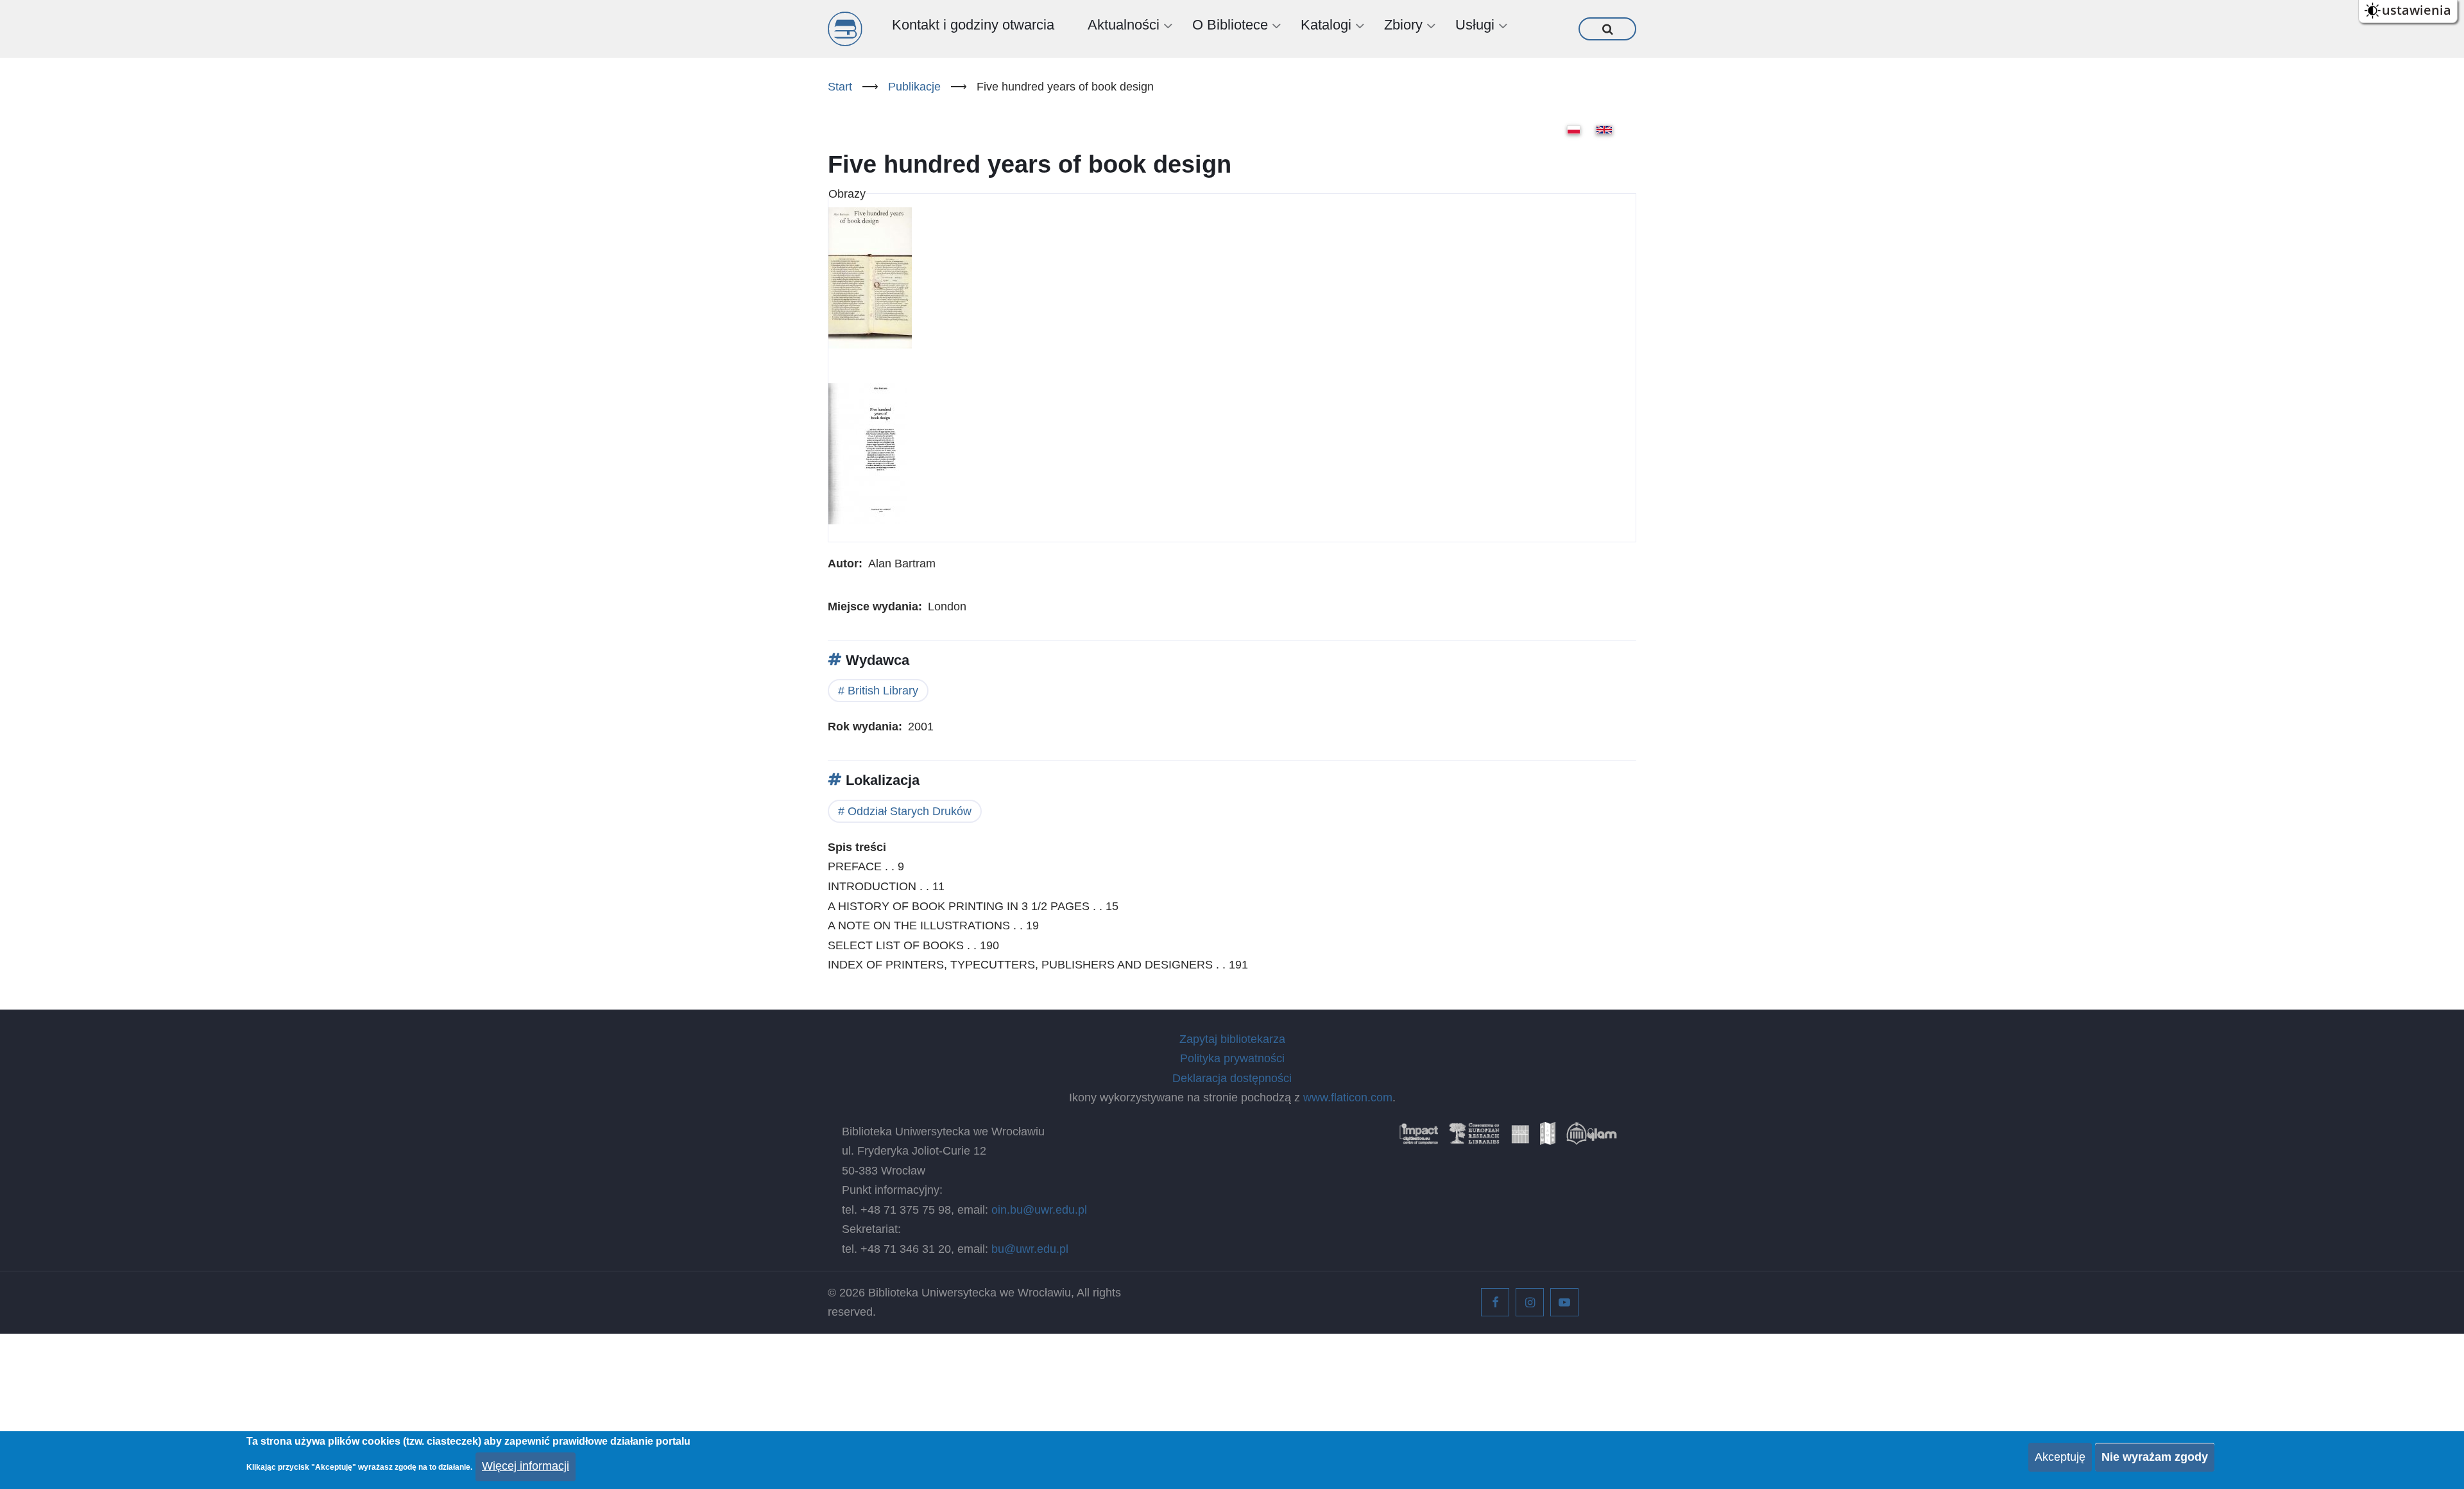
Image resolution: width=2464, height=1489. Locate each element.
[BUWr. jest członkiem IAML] (1548, 1138)
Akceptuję (2060, 1457)
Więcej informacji (526, 1466)
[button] (870, 283)
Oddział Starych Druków (910, 811)
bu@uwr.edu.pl (1030, 1249)
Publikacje (914, 87)
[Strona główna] (845, 29)
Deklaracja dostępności (1232, 1078)
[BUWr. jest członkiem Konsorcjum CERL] (1475, 1138)
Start (840, 87)
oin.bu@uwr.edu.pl (1039, 1210)
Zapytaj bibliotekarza (1232, 1039)
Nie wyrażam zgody (2155, 1457)
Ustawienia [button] (2417, 10)
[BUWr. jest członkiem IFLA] (1520, 1138)
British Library (883, 691)
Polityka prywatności (1232, 1058)
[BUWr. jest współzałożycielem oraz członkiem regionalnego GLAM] (1591, 1138)
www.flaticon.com (1348, 1097)
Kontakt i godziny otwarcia (973, 25)
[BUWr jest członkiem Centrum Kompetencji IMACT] (1419, 1138)
